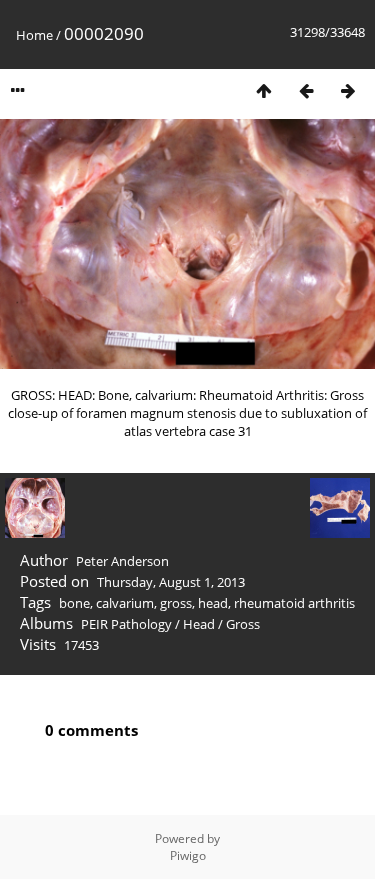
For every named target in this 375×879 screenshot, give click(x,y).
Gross (243, 624)
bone (74, 603)
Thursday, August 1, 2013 (171, 582)
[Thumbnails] (264, 90)
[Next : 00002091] (348, 90)
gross (176, 603)
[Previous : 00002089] (306, 90)
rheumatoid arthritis (294, 603)
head (213, 603)
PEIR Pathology (126, 624)
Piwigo (188, 855)
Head (199, 624)
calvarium (125, 603)
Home (34, 35)
